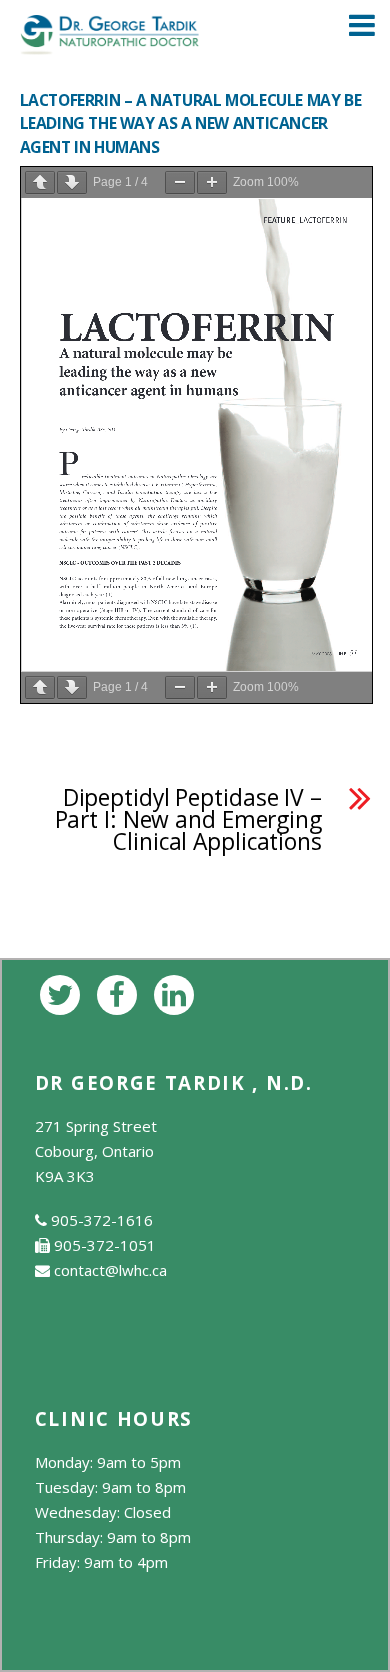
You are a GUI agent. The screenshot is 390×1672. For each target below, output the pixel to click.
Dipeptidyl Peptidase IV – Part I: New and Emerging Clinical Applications (188, 820)
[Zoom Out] (180, 182)
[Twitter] (63, 993)
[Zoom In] (212, 182)
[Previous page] (40, 182)
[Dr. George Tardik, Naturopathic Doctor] (110, 43)
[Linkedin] (177, 993)
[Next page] (72, 182)
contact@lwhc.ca (110, 1270)
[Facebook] (120, 993)
